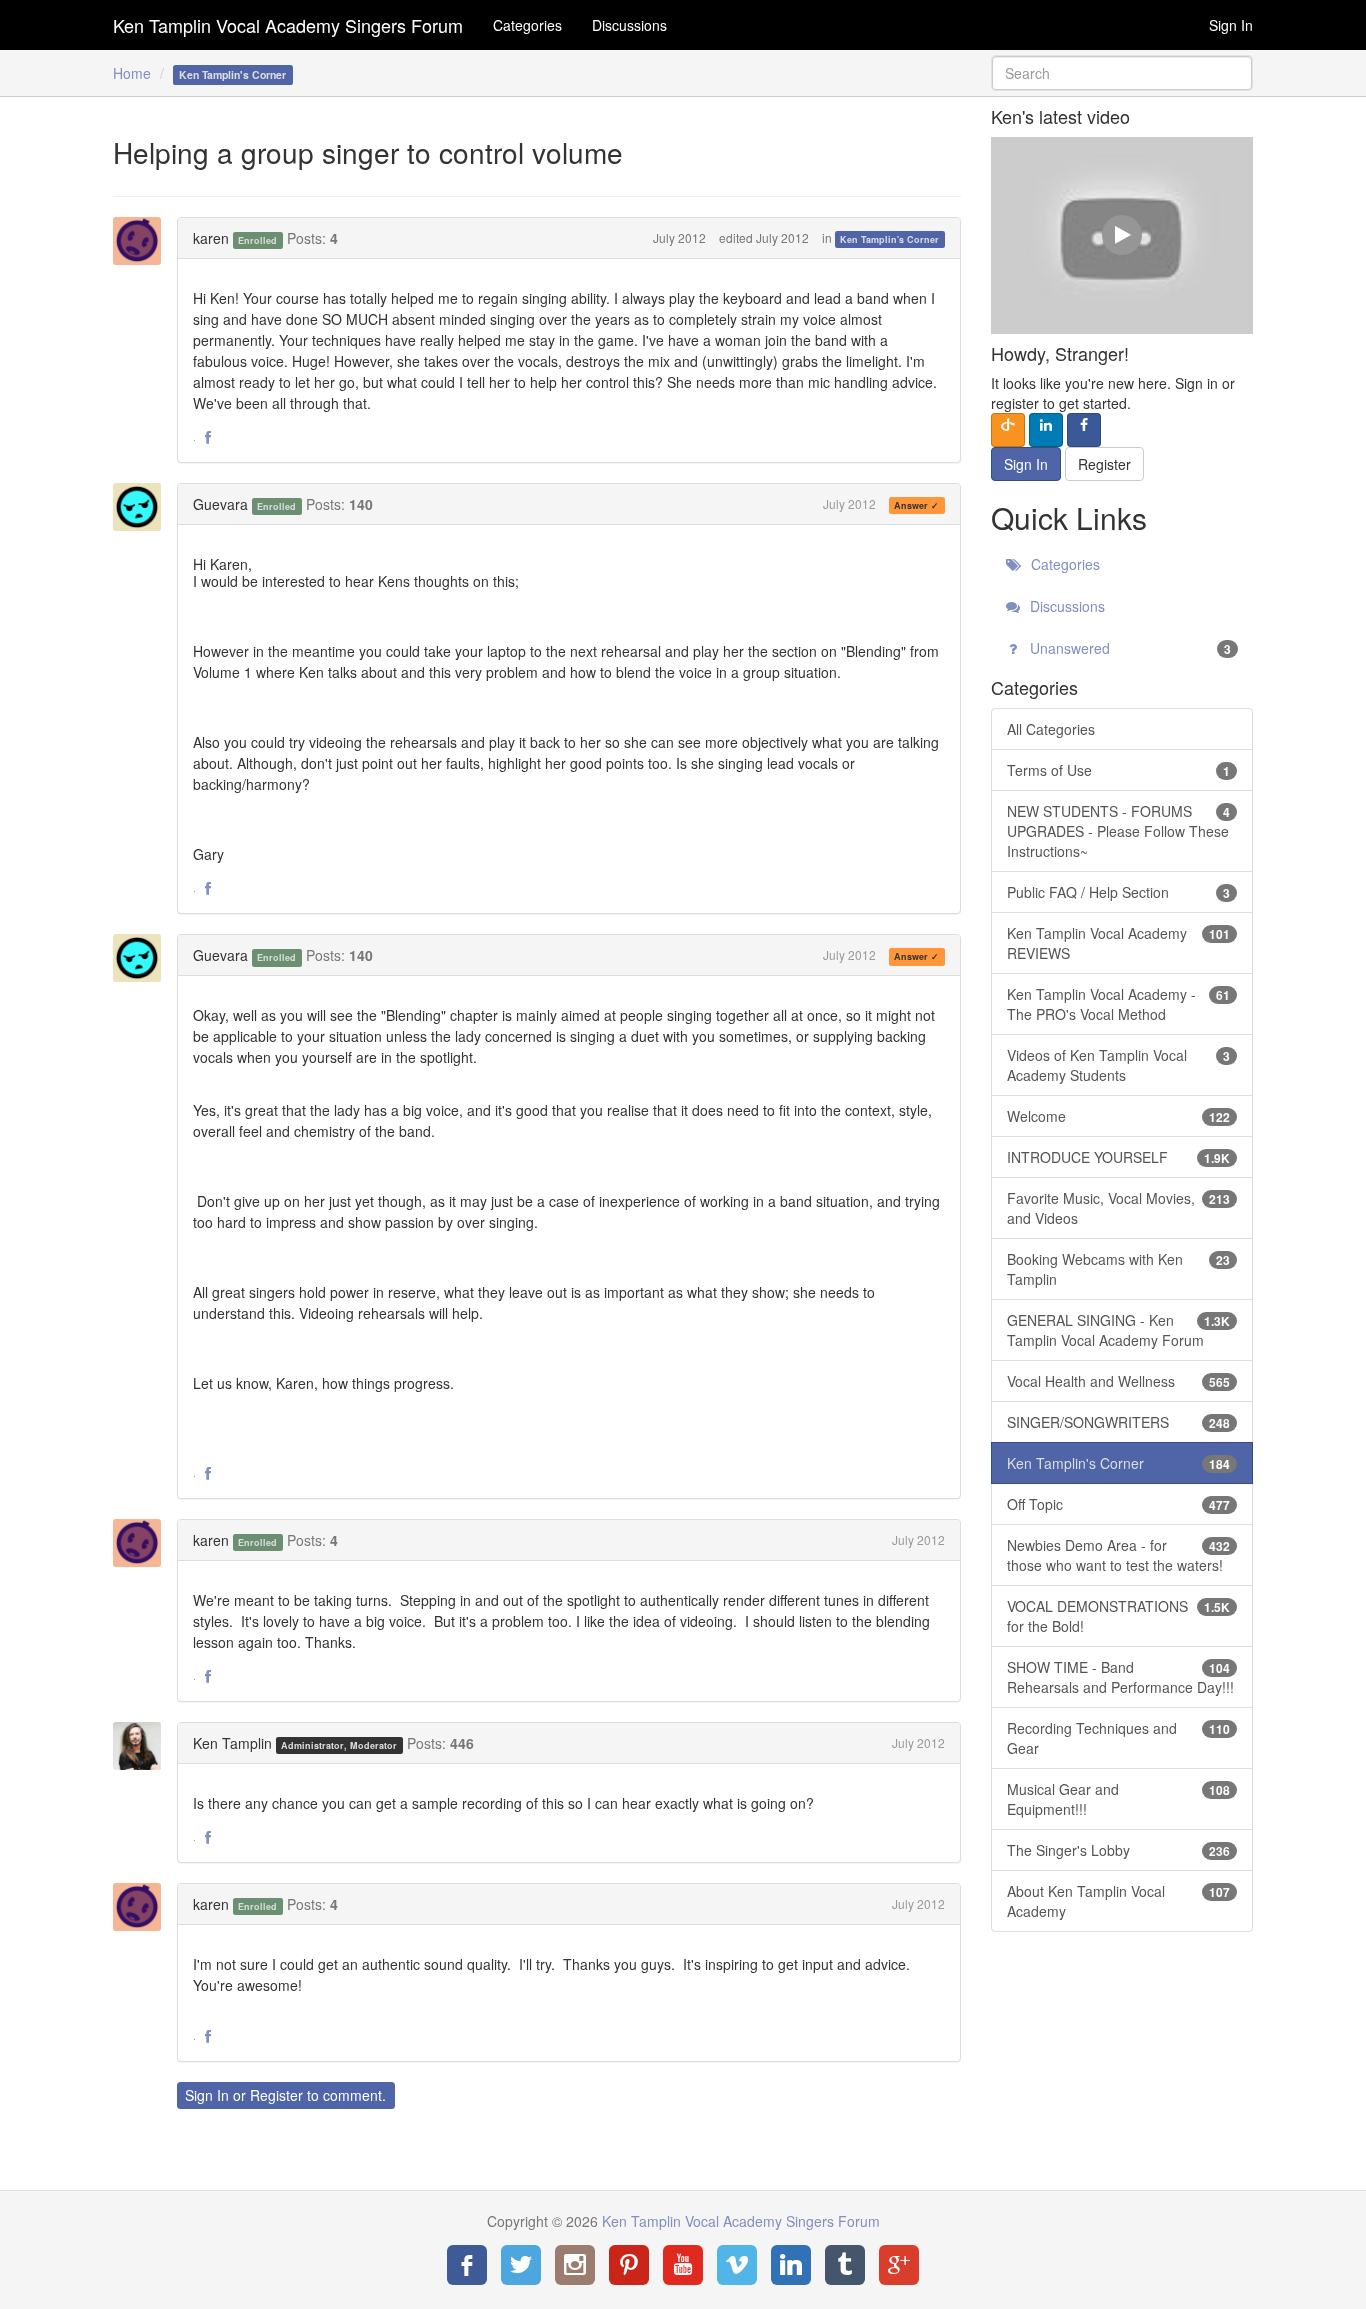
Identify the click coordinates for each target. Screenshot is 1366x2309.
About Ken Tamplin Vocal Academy (1119, 1901)
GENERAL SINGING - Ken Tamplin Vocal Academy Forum (1119, 1330)
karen (211, 238)
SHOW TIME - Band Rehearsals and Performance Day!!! (1120, 1677)
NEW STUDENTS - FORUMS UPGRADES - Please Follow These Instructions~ (1119, 831)
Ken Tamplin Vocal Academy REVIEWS (1119, 943)
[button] (208, 438)
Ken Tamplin (232, 1743)
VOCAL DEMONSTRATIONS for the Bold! (1119, 1616)
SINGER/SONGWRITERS (1119, 1422)
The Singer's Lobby (1119, 1850)
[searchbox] (1122, 73)
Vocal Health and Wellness (1119, 1381)
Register (276, 2095)
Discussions (629, 25)
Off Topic (1119, 1504)
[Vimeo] (737, 2265)
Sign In (1231, 25)
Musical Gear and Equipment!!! (1119, 1799)
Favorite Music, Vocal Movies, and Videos (1119, 1208)
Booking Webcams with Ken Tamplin (1119, 1269)
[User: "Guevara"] (143, 507)
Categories (527, 25)
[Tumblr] (845, 2265)
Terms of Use (1119, 770)
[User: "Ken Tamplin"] (143, 1746)
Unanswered (1129, 648)
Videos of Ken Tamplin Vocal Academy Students (1119, 1065)
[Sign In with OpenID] (1008, 430)
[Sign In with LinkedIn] (1046, 430)
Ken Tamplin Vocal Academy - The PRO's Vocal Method (1119, 1004)
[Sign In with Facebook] (1084, 430)
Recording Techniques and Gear (1119, 1738)
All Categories (1051, 729)
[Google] (899, 2265)
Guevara (220, 504)
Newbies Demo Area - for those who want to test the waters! (1119, 1555)
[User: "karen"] (143, 241)
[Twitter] (521, 2265)
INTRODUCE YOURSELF (1119, 1157)
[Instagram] (575, 2265)
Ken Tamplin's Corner (889, 239)
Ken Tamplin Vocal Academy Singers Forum (288, 25)
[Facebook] (467, 2265)
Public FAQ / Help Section (1119, 892)
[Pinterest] (629, 2265)
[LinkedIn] (791, 2265)
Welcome (1119, 1116)
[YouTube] (683, 2265)
